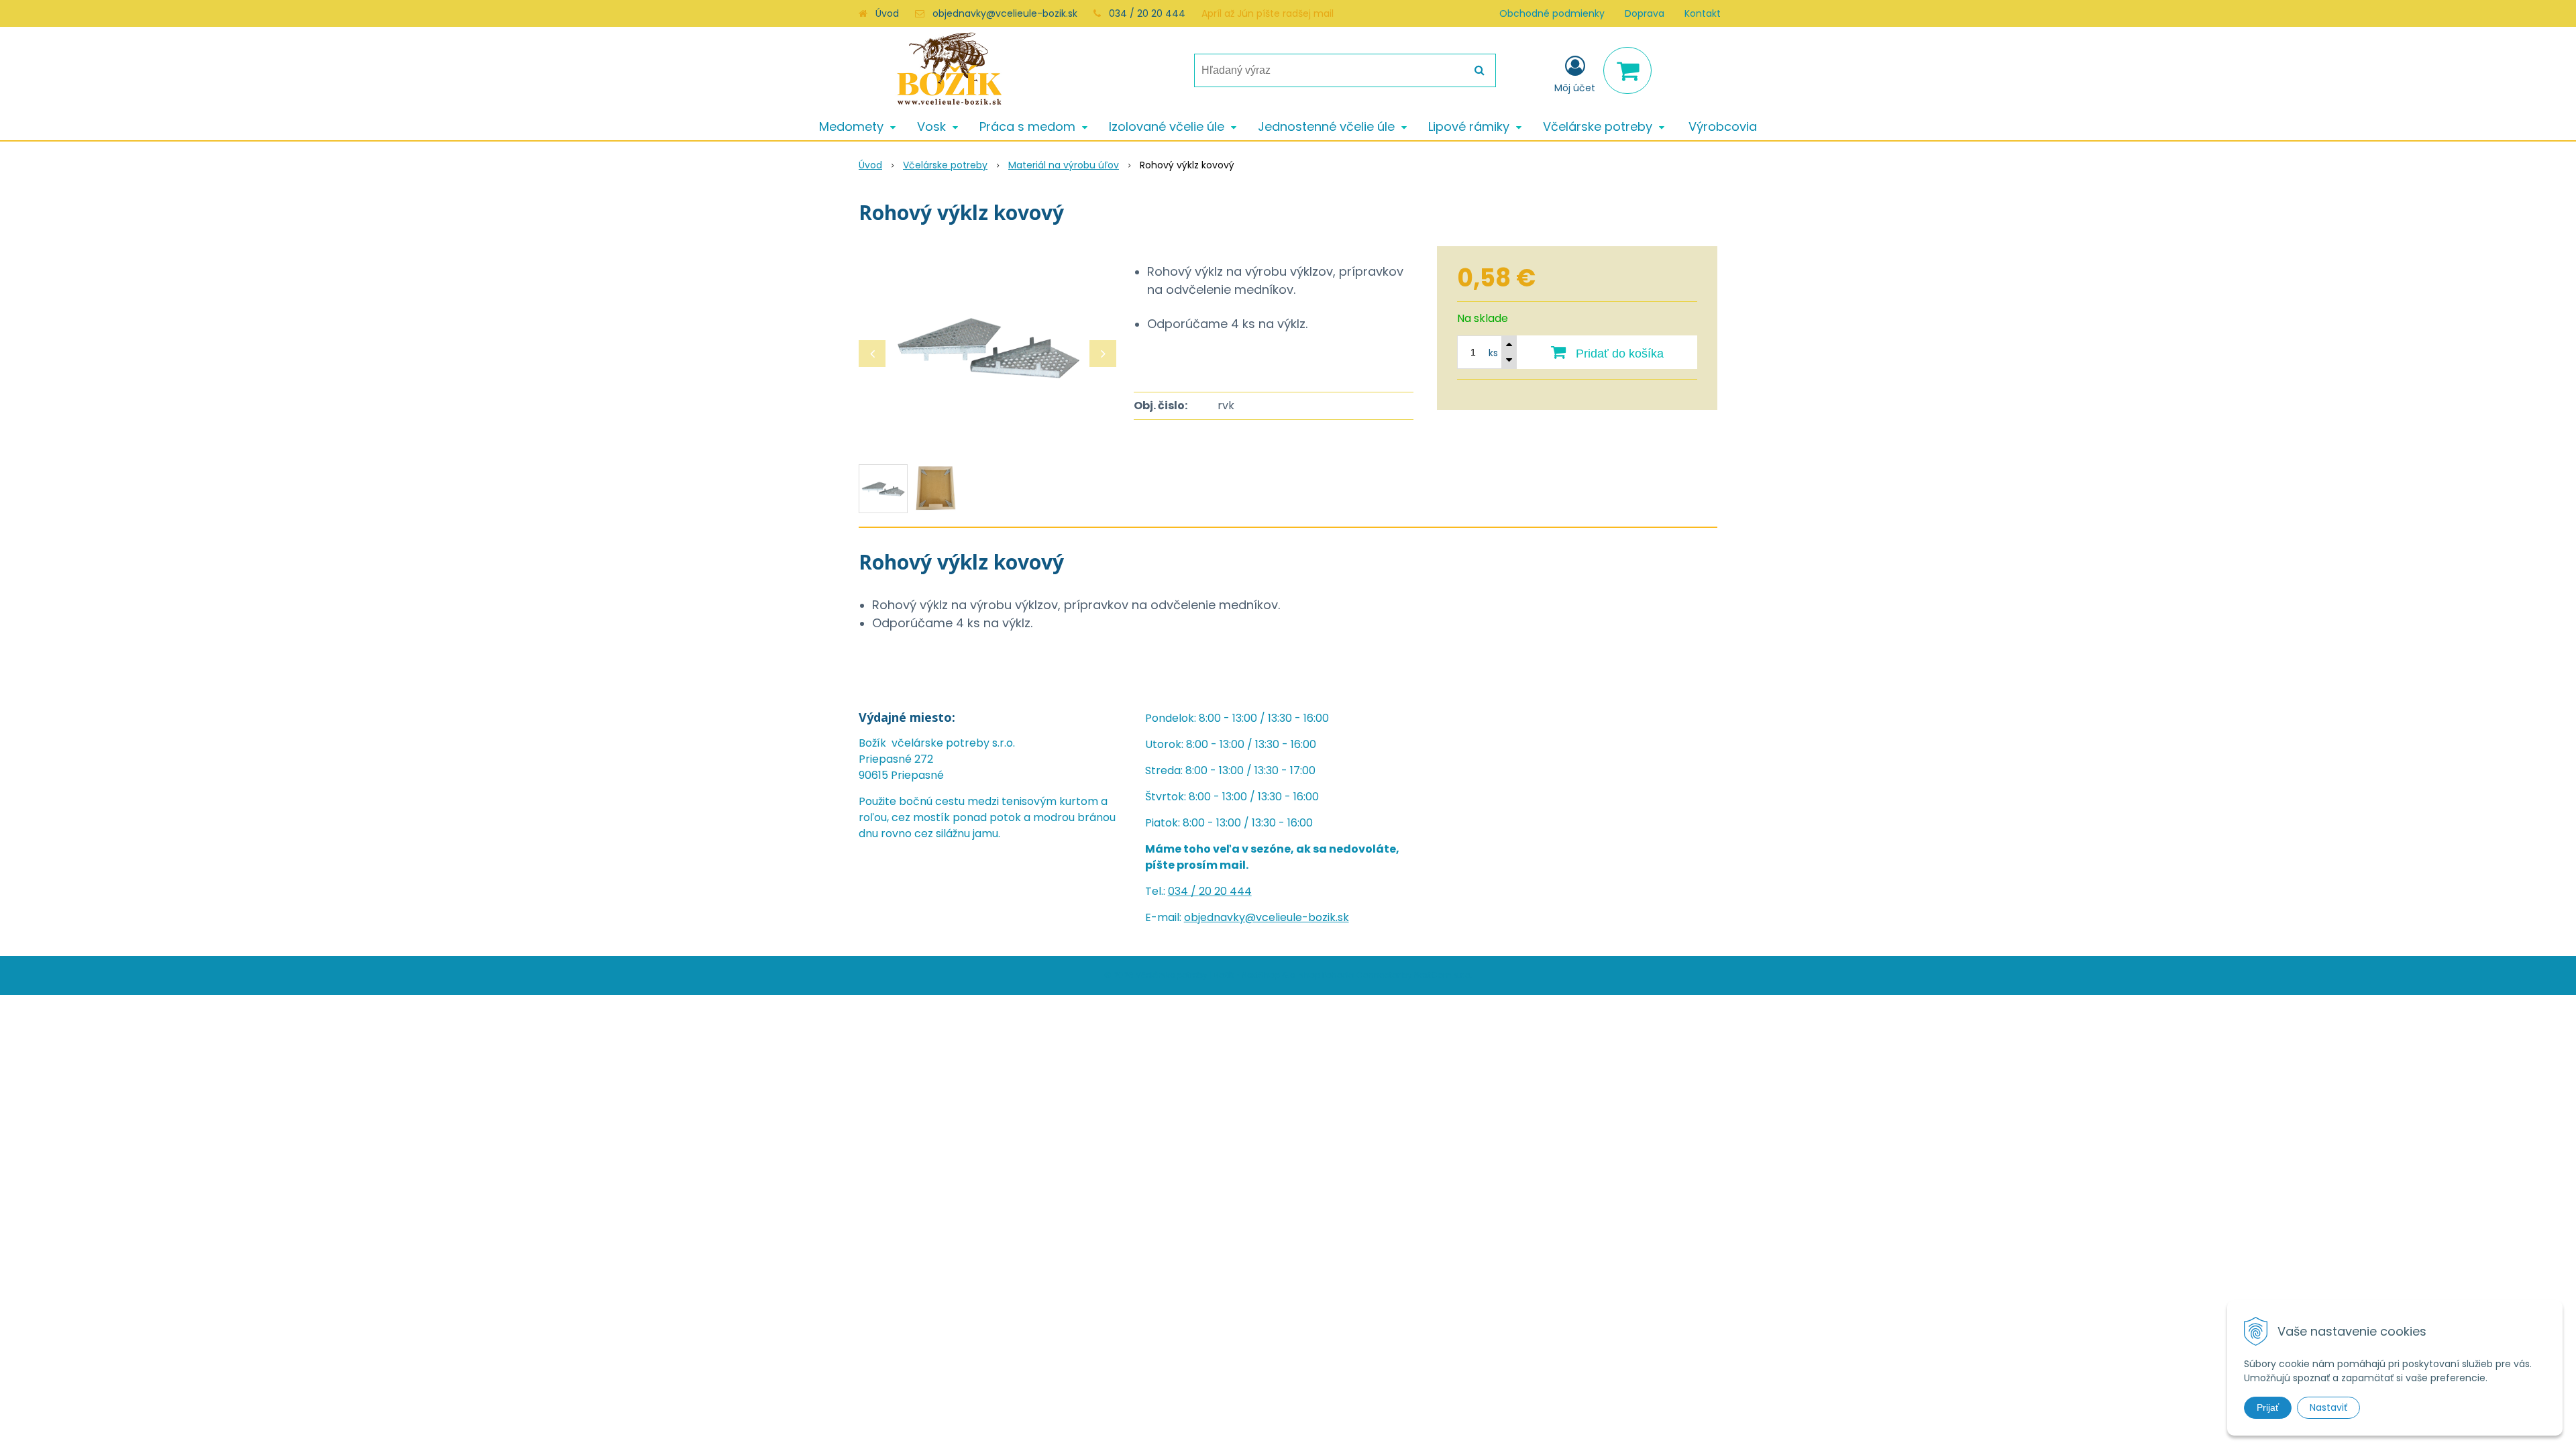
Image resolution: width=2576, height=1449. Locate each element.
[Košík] (1627, 70)
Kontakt (1703, 13)
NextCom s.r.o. (1443, 975)
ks (1493, 353)
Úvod (887, 13)
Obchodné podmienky (1552, 13)
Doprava (1645, 13)
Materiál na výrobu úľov (1064, 165)
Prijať (2268, 1407)
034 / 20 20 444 (1147, 13)
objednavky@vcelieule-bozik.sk (1005, 13)
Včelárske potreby (945, 165)
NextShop (1261, 975)
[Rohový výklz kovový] (987, 347)
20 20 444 (1225, 891)
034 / (1183, 891)
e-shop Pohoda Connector (1345, 975)
